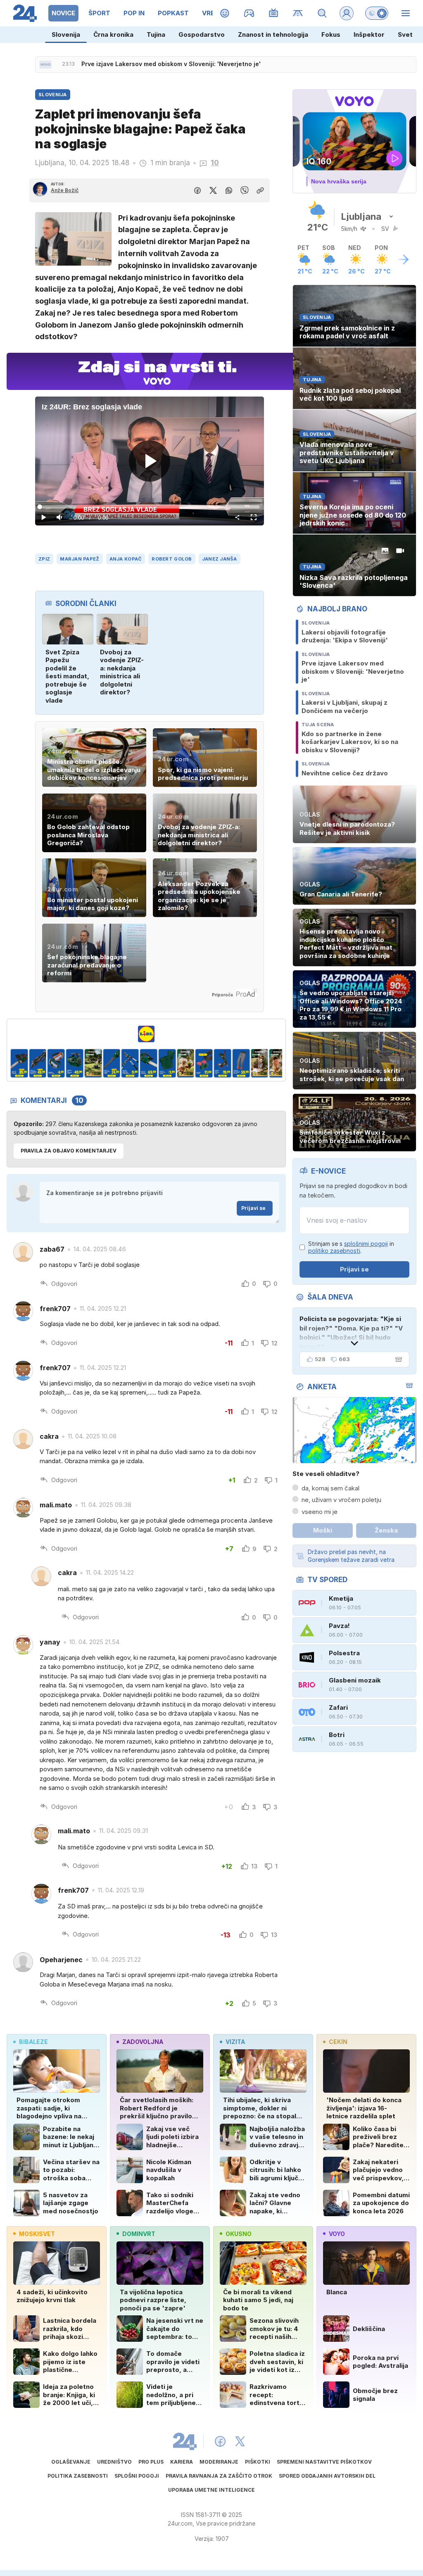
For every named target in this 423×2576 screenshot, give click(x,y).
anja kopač (126, 559)
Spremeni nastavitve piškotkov (324, 2462)
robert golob (172, 559)
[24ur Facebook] (220, 2441)
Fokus (331, 34)
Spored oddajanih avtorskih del (327, 2476)
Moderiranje (219, 2462)
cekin (338, 2042)
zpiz (44, 559)
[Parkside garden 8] (116, 1063)
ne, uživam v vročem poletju (341, 1500)
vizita (235, 2042)
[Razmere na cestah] (298, 13)
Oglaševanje (71, 2462)
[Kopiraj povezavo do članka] (260, 190)
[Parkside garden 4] (42, 1063)
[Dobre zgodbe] (225, 13)
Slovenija (66, 34)
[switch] (377, 13)
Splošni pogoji (137, 2476)
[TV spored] (274, 13)
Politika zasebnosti (78, 2476)
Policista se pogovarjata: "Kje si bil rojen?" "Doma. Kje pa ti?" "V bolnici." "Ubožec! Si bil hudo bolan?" (351, 1333)
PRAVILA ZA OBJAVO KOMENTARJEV (69, 1151)
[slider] (149, 507)
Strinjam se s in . (351, 1247)
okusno (239, 2234)
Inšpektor (369, 34)
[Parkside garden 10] (153, 1063)
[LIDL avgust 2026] (146, 1034)
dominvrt (139, 2234)
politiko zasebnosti (334, 1251)
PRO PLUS (151, 2462)
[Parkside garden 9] (135, 1063)
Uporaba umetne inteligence (211, 2490)
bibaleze (33, 2042)
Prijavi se (253, 1208)
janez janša (220, 559)
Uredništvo (114, 2462)
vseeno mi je (320, 1512)
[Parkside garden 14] (227, 1063)
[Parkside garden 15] (246, 1063)
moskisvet (37, 2234)
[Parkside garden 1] (264, 1063)
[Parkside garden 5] (61, 1063)
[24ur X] (240, 2441)
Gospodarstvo (202, 34)
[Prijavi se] (347, 13)
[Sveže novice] (45, 64)
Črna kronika (113, 34)
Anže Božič (65, 190)
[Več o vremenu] (404, 259)
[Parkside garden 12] (190, 1063)
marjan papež (80, 559)
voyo (337, 2234)
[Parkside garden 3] (24, 1063)
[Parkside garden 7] (98, 1063)
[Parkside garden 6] (79, 1063)
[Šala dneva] (397, 1359)
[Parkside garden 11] (172, 1063)
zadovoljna (143, 2042)
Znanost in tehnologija (273, 34)
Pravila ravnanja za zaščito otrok (219, 2476)
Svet (405, 34)
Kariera (182, 2462)
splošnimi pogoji (366, 1244)
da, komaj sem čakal (330, 1488)
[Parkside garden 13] (209, 1063)
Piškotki (258, 2462)
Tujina (156, 34)
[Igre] (249, 13)
